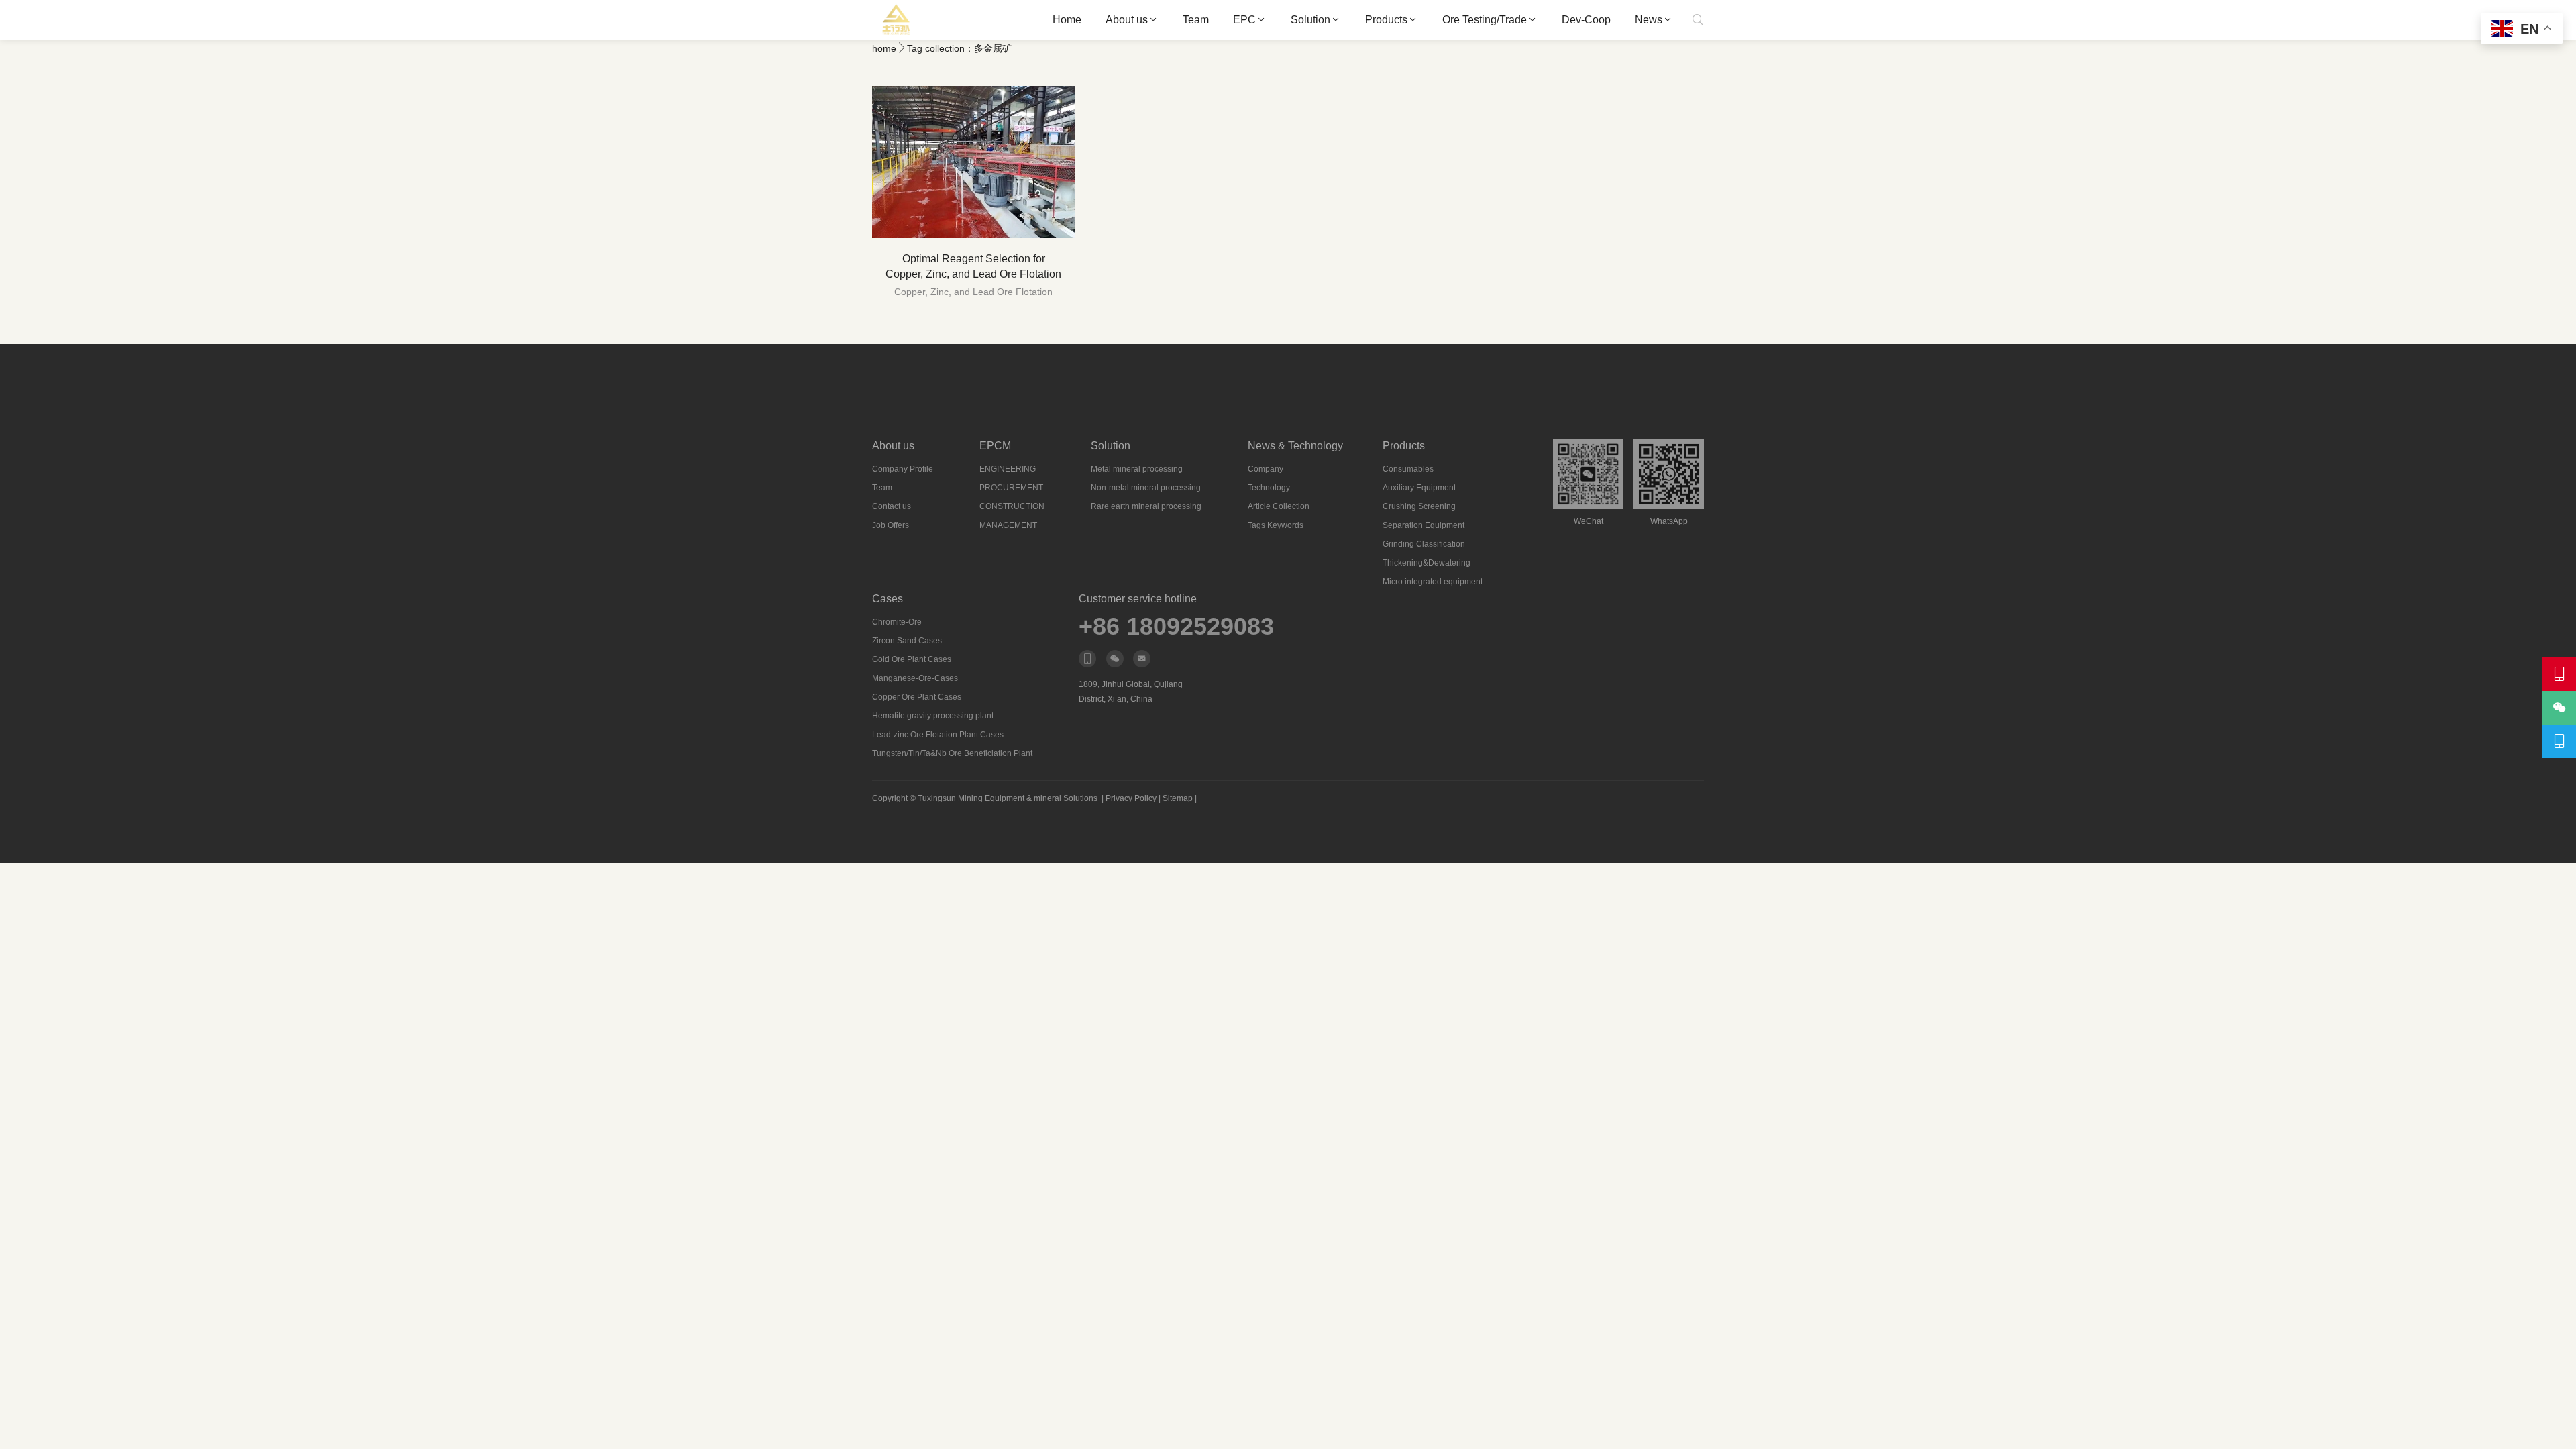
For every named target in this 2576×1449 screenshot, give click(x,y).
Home (1067, 20)
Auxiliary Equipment (1419, 488)
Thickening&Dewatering (1427, 563)
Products (1386, 20)
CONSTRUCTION (1012, 506)
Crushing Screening (1419, 506)
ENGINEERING (1008, 469)
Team (1196, 20)
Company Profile (903, 469)
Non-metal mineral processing (1146, 488)
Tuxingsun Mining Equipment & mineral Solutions (1008, 798)
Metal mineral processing (1137, 469)
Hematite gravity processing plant (933, 716)
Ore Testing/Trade (1485, 20)
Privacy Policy (1131, 798)
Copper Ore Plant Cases (917, 697)
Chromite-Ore (897, 622)
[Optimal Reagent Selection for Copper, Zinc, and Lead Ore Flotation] (974, 162)
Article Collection (1279, 506)
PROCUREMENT (1011, 488)
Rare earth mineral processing (1146, 506)
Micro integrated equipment (1433, 582)
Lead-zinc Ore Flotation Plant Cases (938, 735)
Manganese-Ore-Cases (915, 678)
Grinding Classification (1424, 544)
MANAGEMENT (1008, 525)
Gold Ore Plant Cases (912, 659)
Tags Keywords (1276, 525)
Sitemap (1178, 798)
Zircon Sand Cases (907, 641)
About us (1127, 20)
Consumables (1408, 469)
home (884, 48)
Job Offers (891, 525)
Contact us (892, 506)
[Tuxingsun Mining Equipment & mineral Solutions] (897, 20)
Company (1266, 469)
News (1649, 20)
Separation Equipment (1424, 525)
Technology (1269, 488)
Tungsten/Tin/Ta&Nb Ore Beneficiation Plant (952, 753)
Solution (1310, 20)
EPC (1244, 20)
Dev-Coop (1586, 20)
